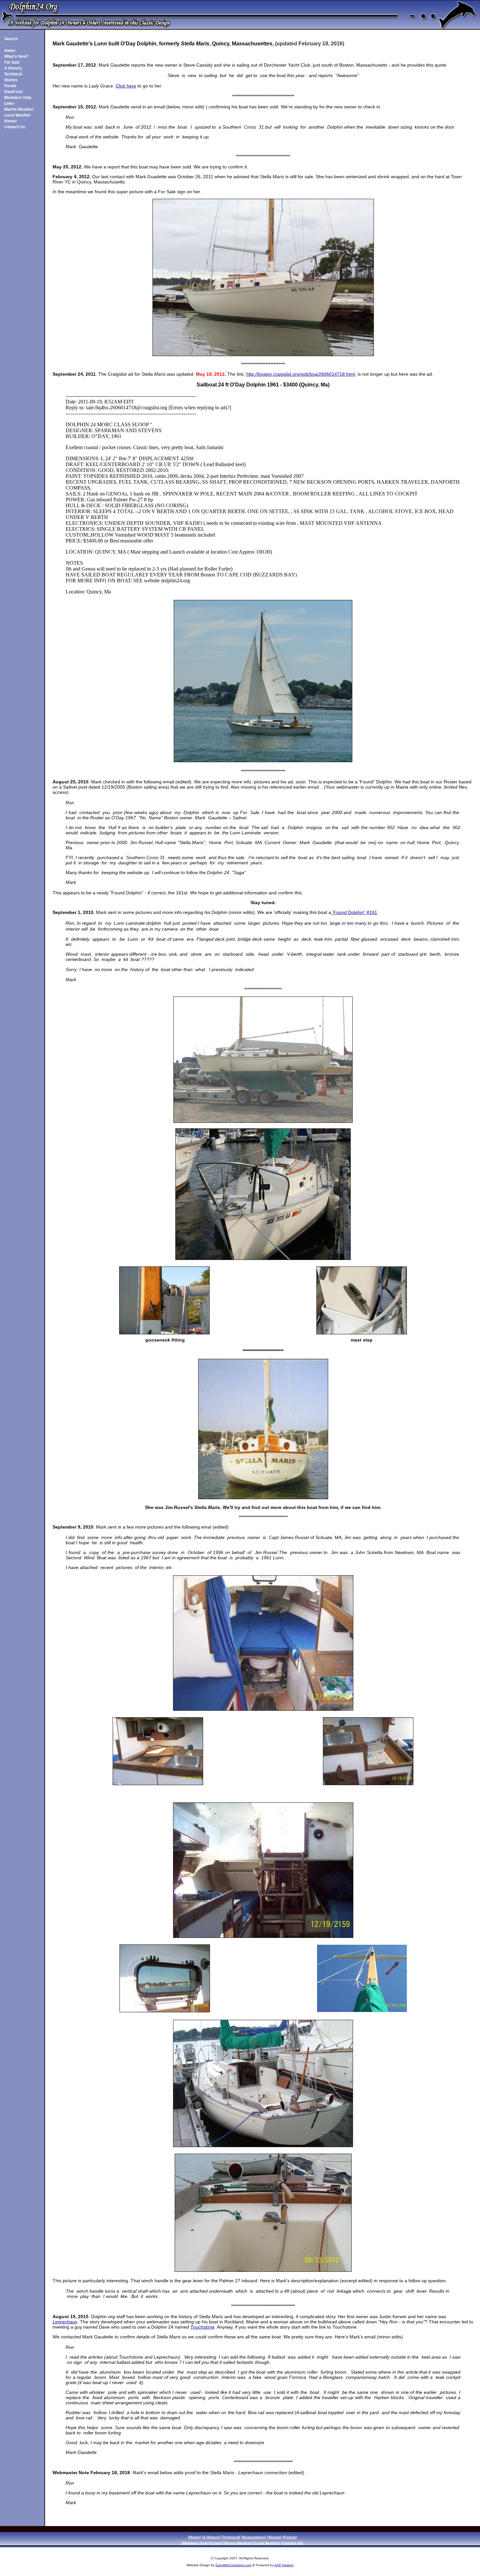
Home (10, 51)
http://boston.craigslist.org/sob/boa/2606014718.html (301, 374)
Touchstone (202, 2327)
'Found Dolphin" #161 (354, 912)
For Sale (12, 62)
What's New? (16, 56)
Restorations (254, 2537)
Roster (11, 121)
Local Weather (18, 115)
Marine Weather (19, 109)
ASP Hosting (284, 2565)
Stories (11, 80)
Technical (13, 74)
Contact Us (15, 127)
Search (11, 39)
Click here (126, 86)
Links (9, 103)
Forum (10, 86)
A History (13, 68)
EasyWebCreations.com (233, 2565)
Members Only (18, 98)
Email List (13, 92)
